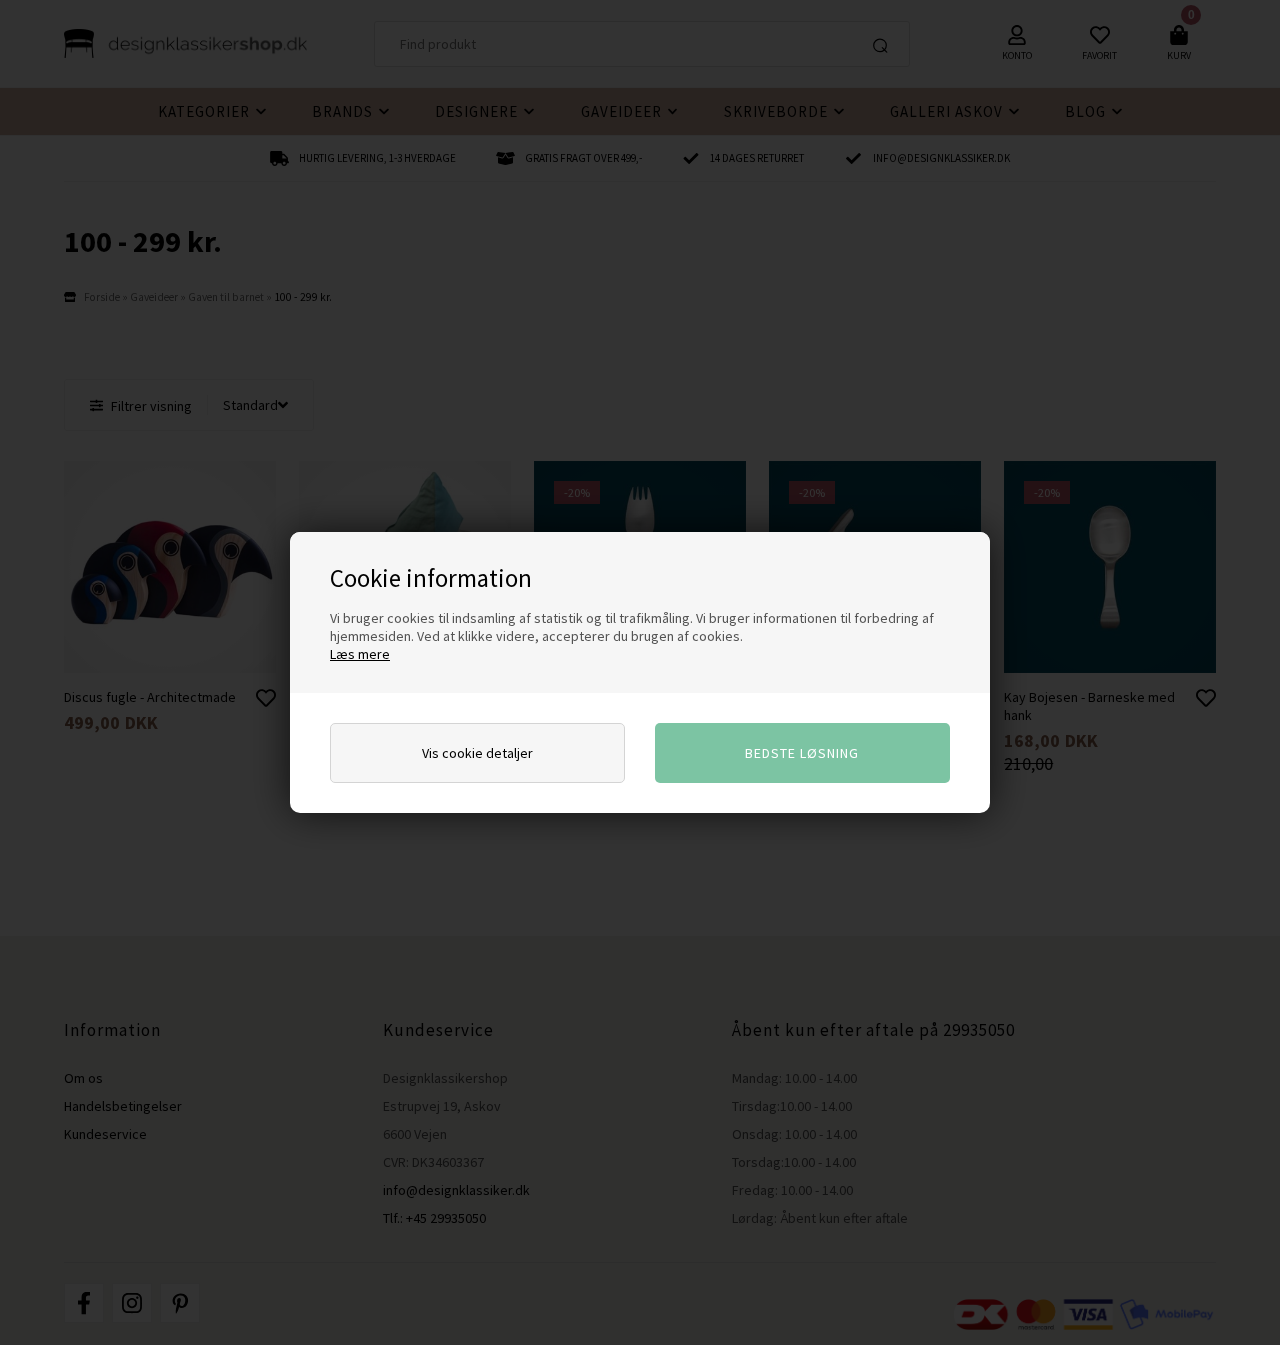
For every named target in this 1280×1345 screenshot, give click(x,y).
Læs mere (360, 654)
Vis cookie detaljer (477, 753)
